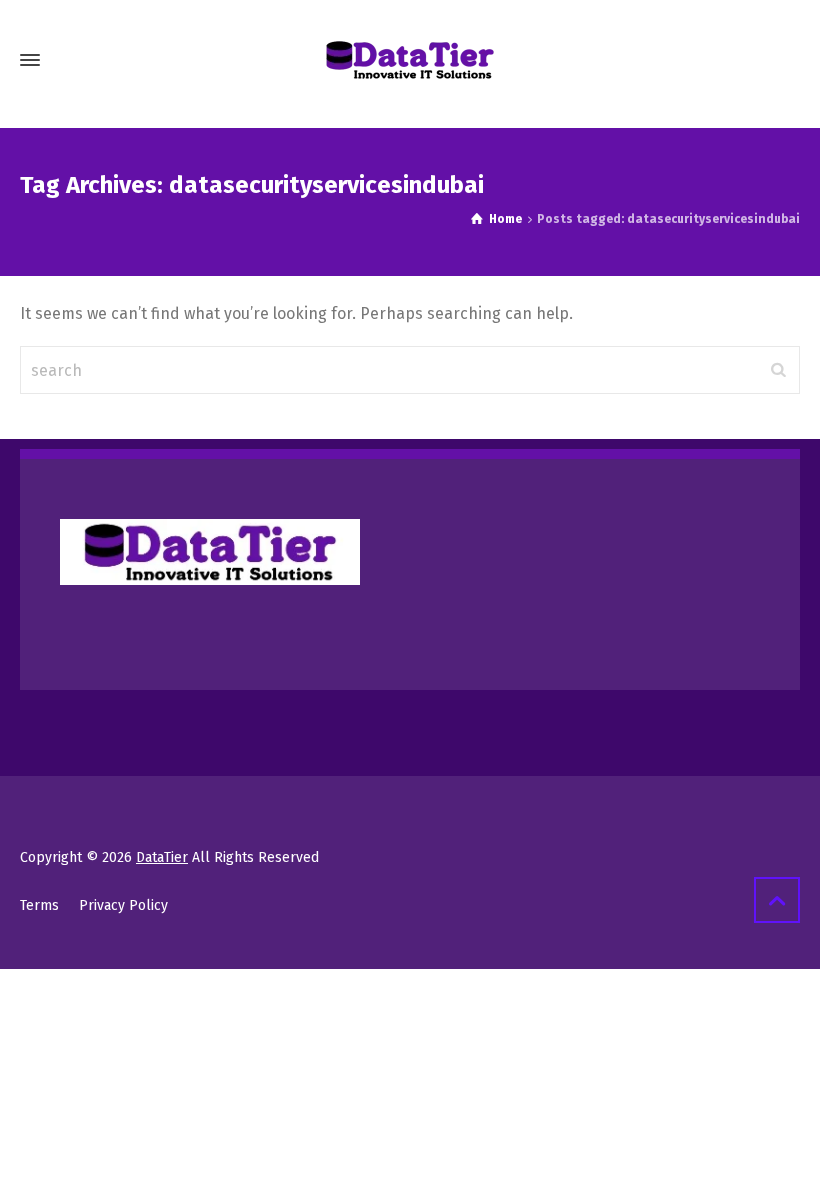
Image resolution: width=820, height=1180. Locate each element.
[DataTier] (410, 60)
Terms (39, 905)
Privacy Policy (123, 905)
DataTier (162, 857)
